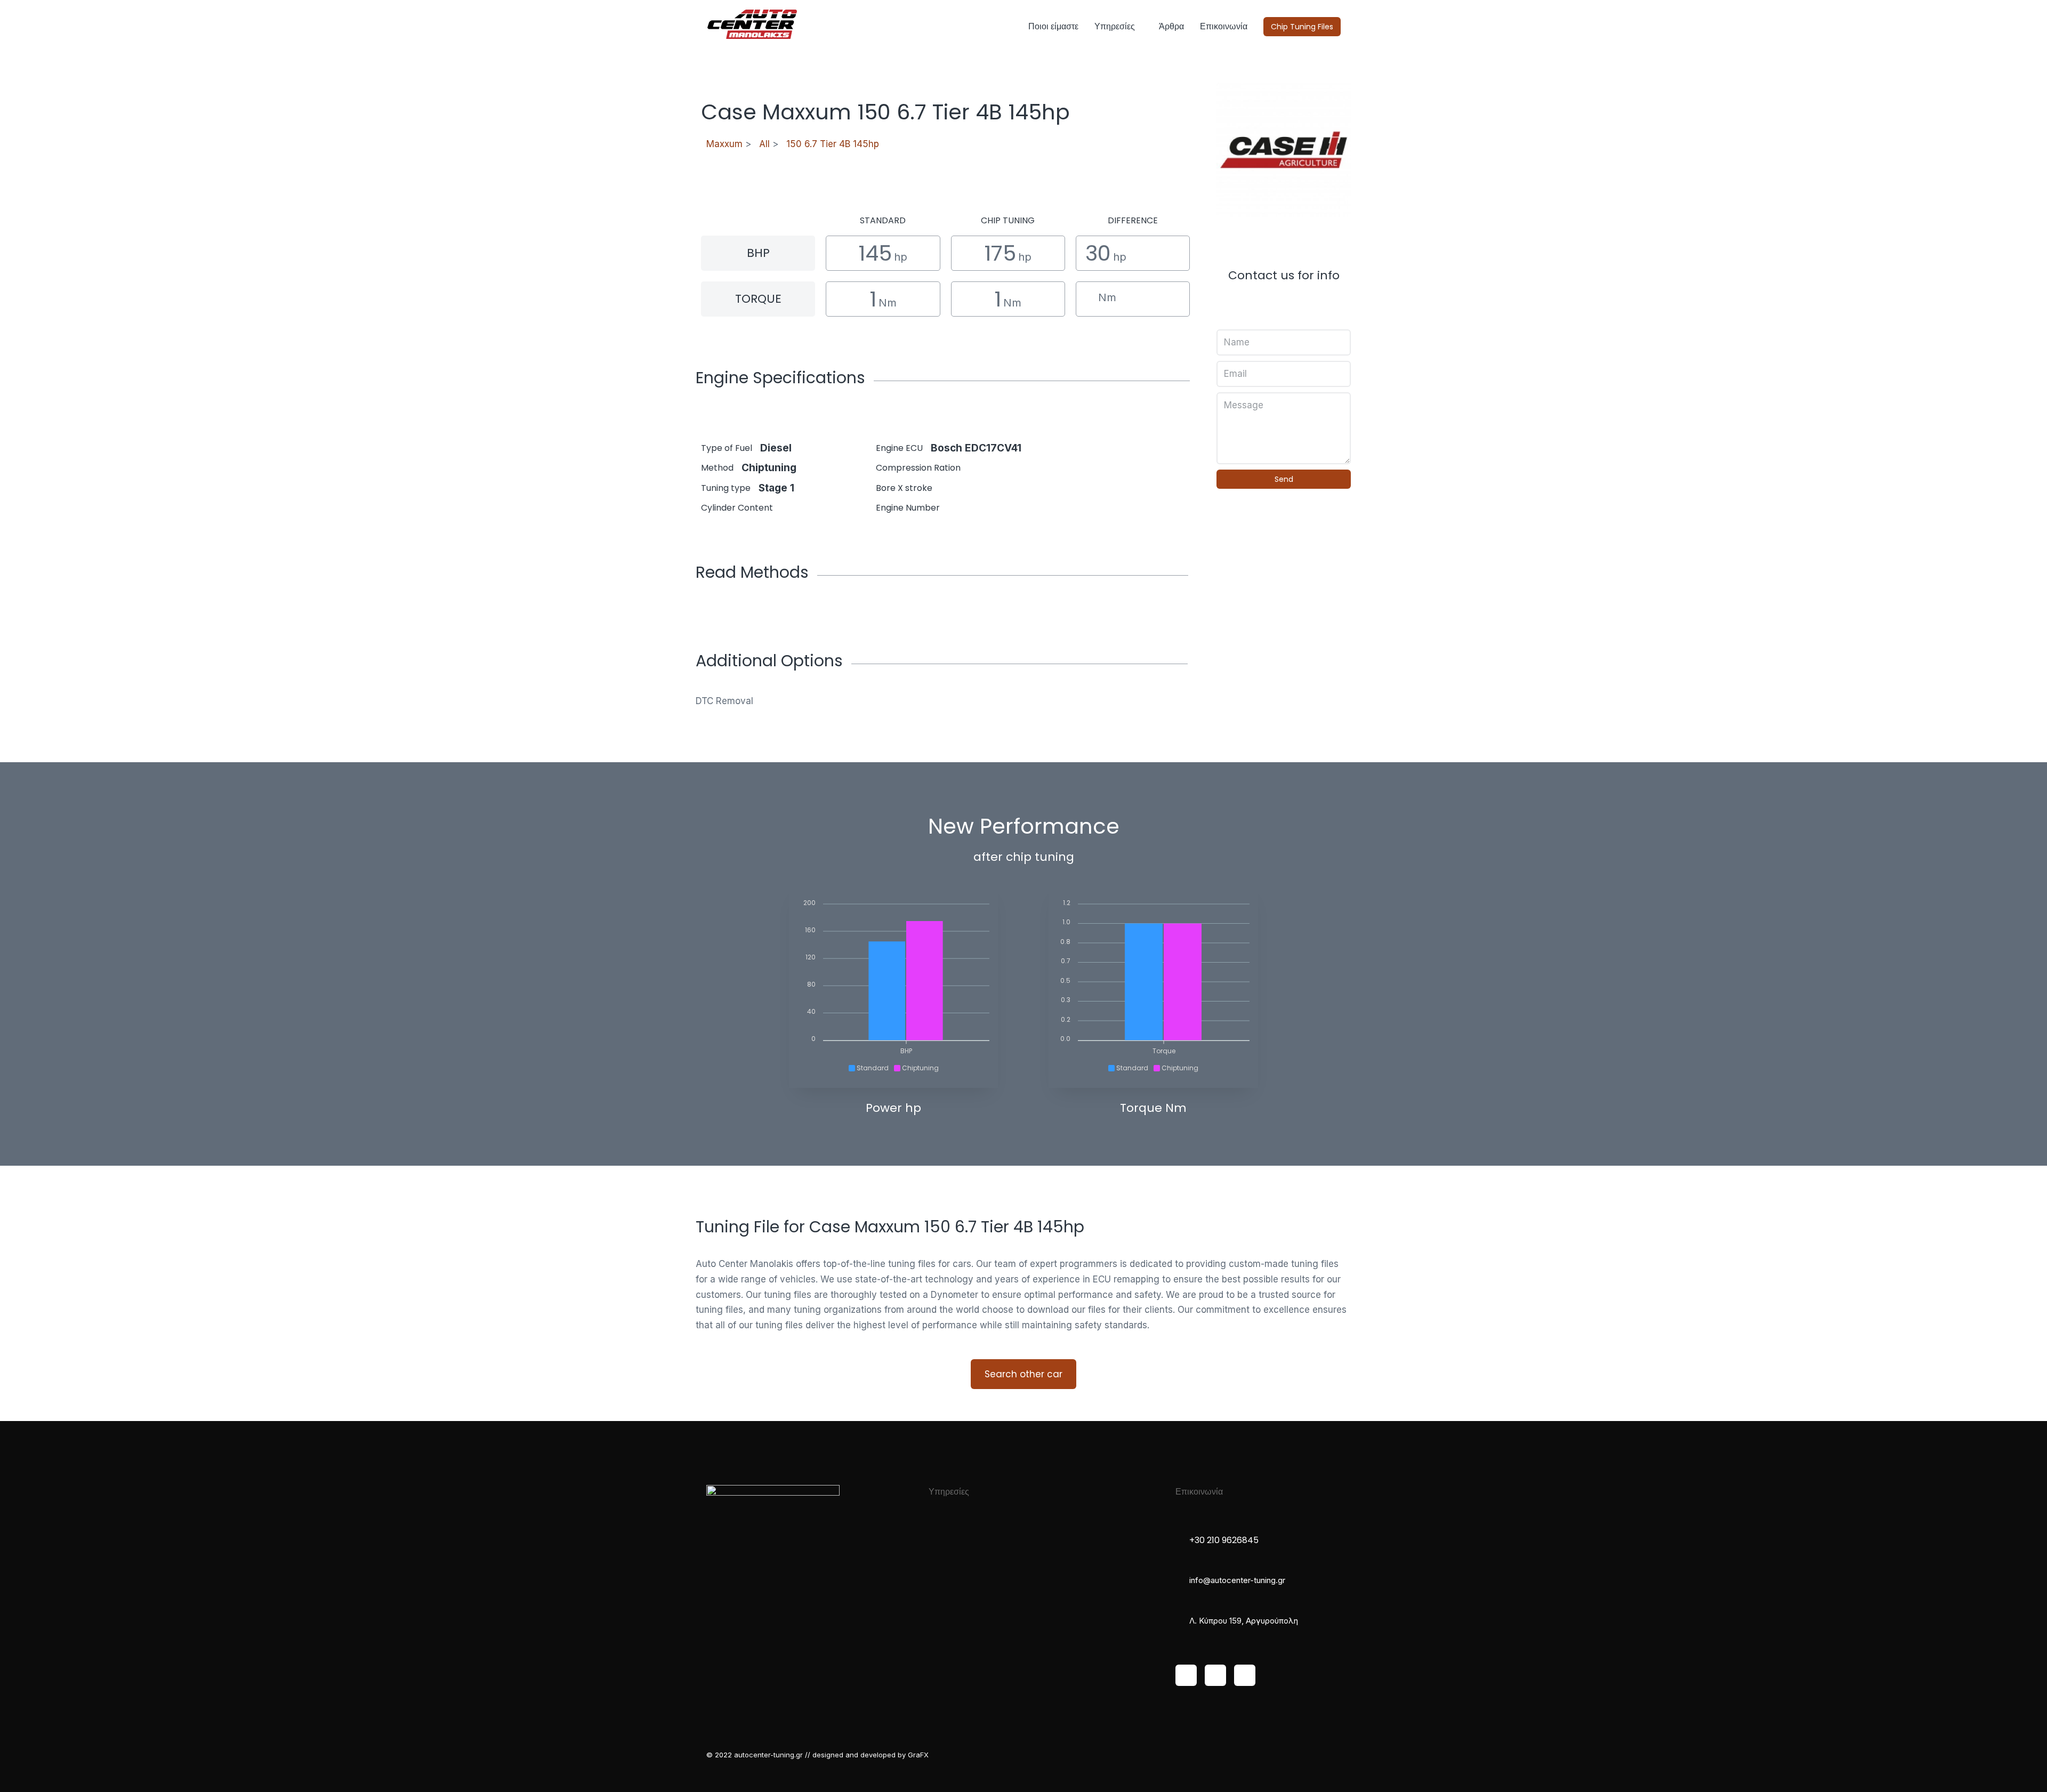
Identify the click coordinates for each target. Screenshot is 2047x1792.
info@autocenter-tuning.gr (1237, 1580)
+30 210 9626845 (1224, 1540)
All (764, 144)
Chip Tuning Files (1302, 27)
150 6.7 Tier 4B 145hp (833, 144)
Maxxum (724, 144)
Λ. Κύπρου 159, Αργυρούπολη (1244, 1621)
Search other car (1023, 1374)
